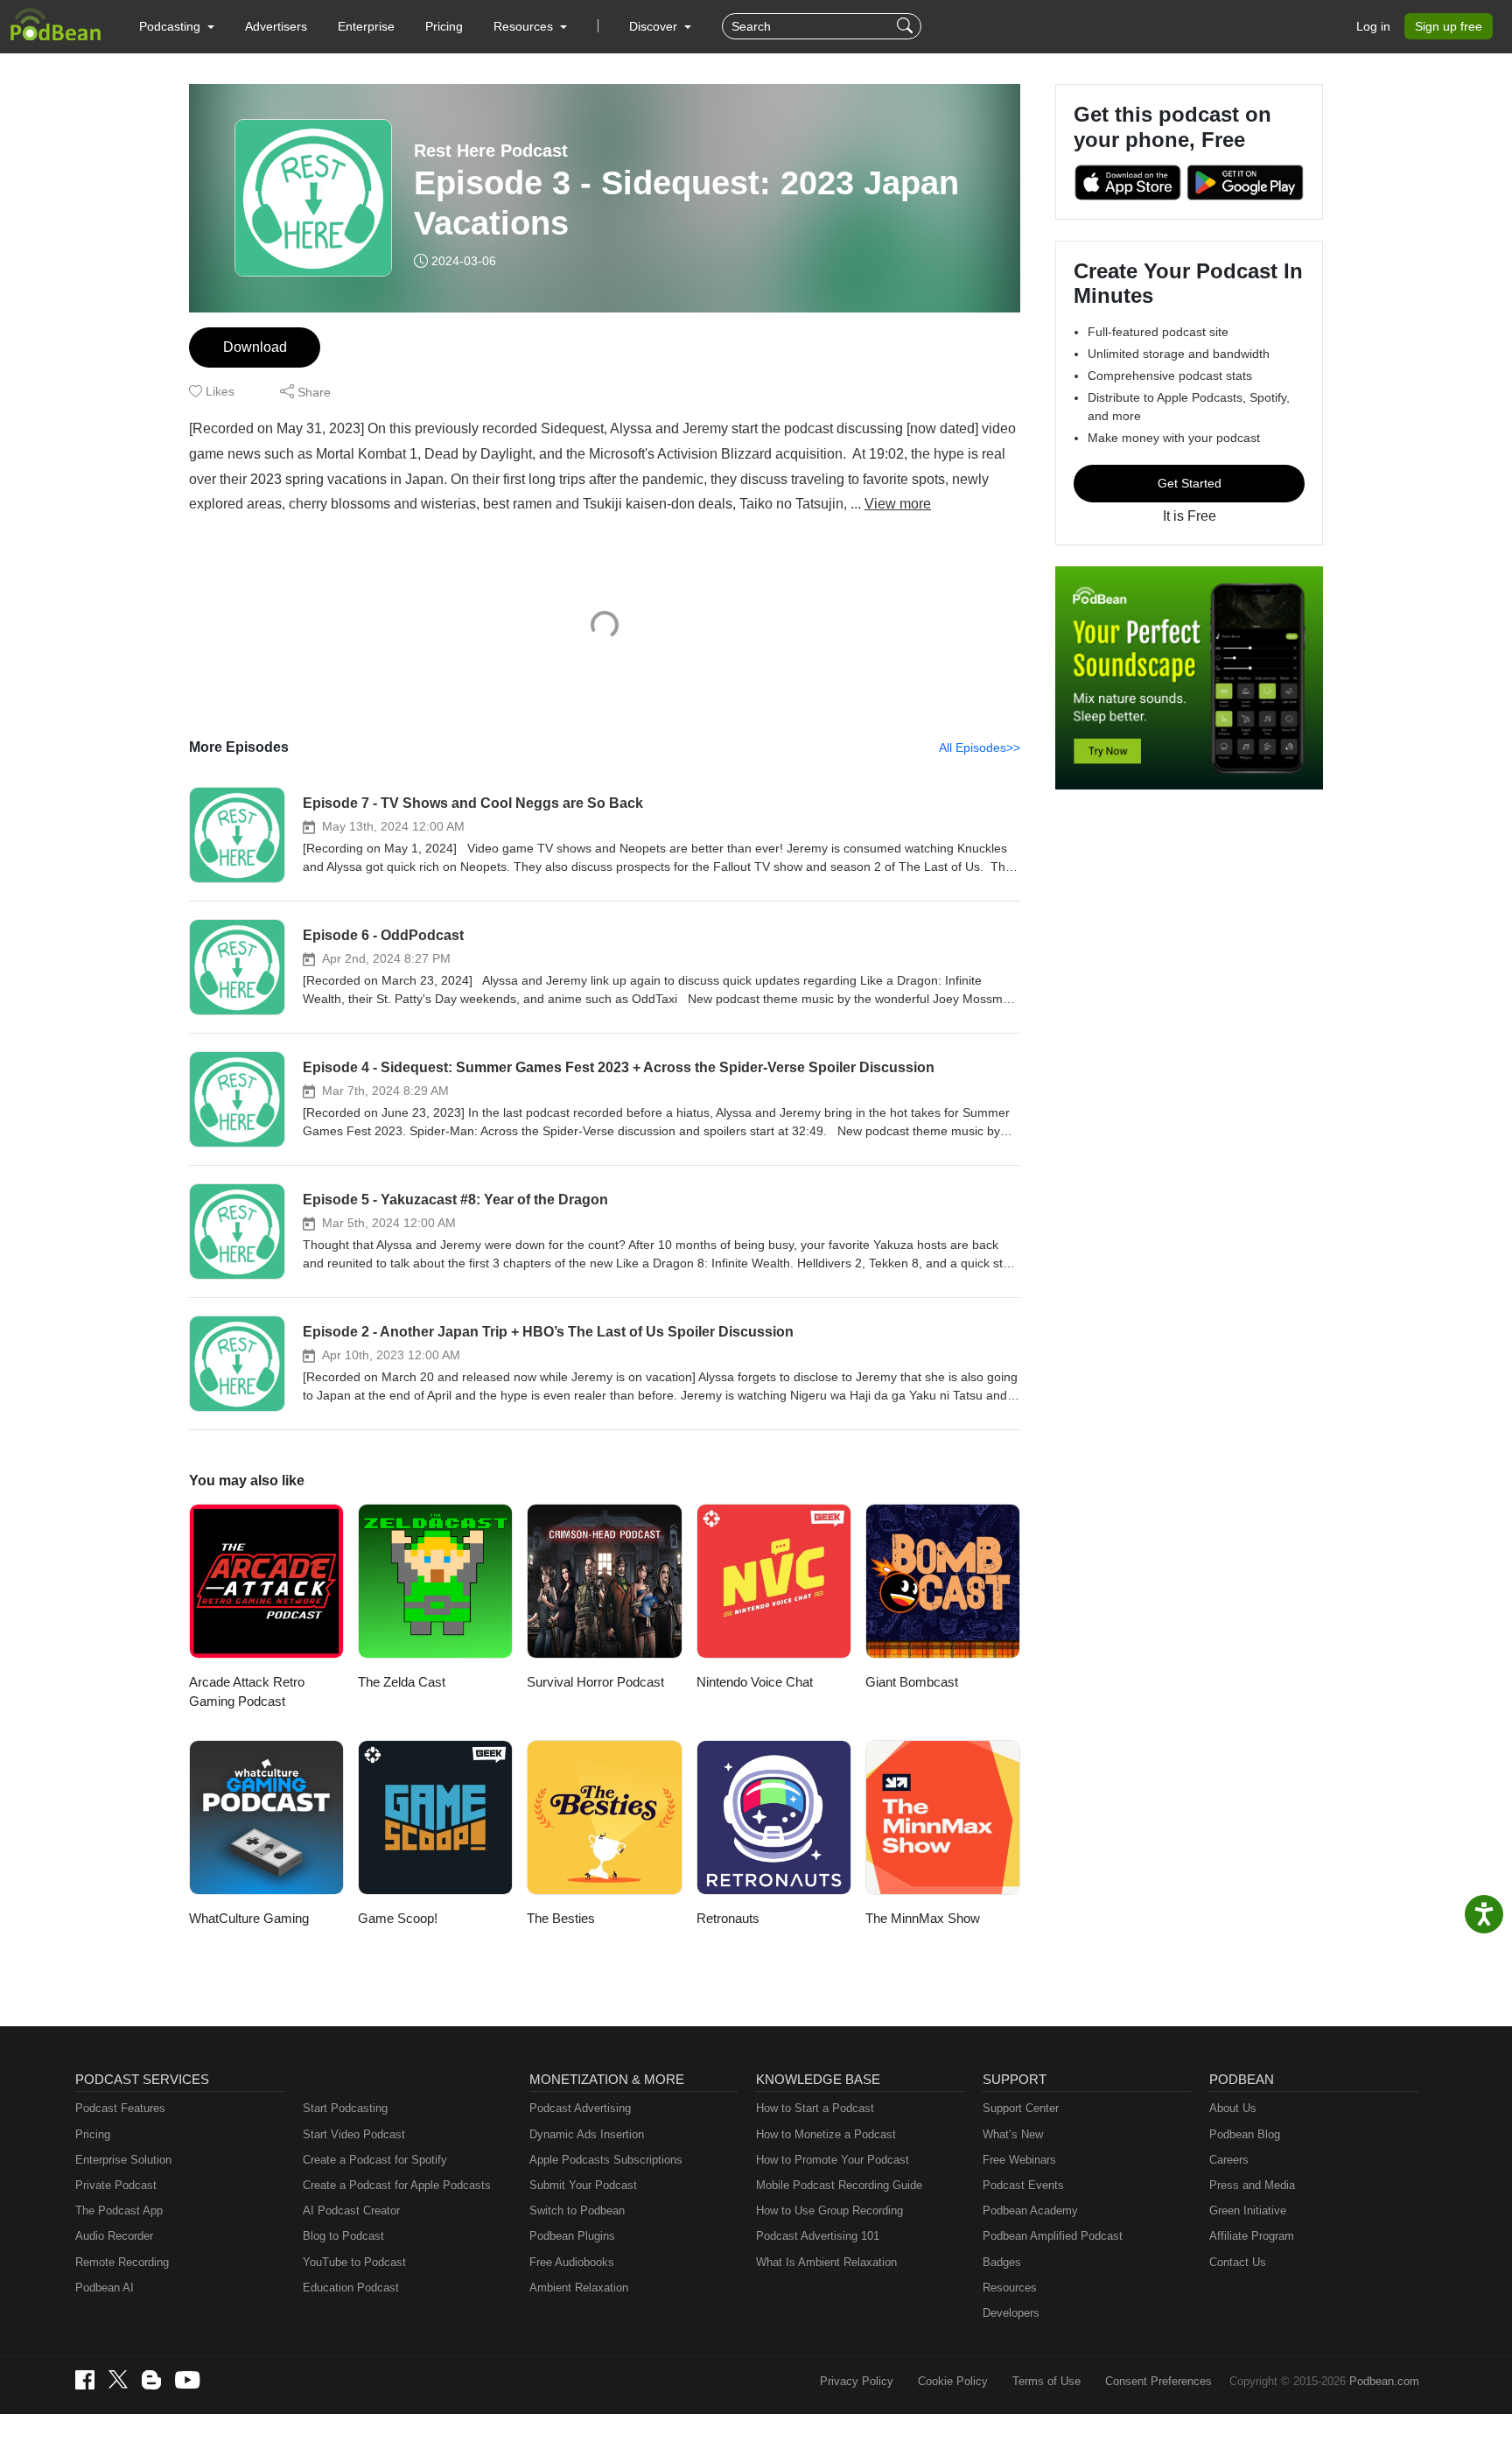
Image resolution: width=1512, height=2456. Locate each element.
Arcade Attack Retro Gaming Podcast (247, 1692)
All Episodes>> (980, 747)
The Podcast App (119, 2210)
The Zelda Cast (402, 1682)
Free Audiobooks (572, 2262)
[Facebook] (85, 2380)
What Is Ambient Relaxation (826, 2262)
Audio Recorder (114, 2236)
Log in (1373, 26)
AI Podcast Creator (351, 2210)
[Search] (907, 26)
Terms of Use (1046, 2381)
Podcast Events (1023, 2185)
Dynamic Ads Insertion (587, 2134)
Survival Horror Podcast (595, 1682)
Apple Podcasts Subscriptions (606, 2160)
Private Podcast (116, 2185)
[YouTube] (187, 2380)
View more (898, 504)
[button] (177, 26)
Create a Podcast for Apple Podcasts (397, 2185)
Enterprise (366, 26)
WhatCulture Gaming (249, 1918)
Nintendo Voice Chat (755, 1682)
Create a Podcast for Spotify (375, 2160)
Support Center (1021, 2108)
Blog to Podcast (343, 2236)
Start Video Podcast (354, 2134)
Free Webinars (1019, 2160)
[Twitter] (118, 2379)
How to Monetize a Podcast (826, 2134)
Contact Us (1238, 2262)
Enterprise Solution (123, 2160)
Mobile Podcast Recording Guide (839, 2185)
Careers (1229, 2160)
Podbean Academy (1030, 2210)
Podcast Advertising (580, 2108)
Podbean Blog (1245, 2134)
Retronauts (728, 1918)
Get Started (1190, 483)
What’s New (1013, 2134)
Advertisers (276, 26)
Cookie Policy (953, 2381)
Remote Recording (122, 2262)
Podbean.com (1384, 2381)
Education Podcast (351, 2288)
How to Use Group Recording (829, 2210)
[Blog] (151, 2380)
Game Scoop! (398, 1918)
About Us (1233, 2108)
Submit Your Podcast (583, 2185)
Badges (1002, 2262)
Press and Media (1252, 2185)
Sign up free (1449, 26)
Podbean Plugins (572, 2236)
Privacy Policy (857, 2381)
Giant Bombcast (912, 1682)
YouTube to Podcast (354, 2262)
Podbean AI (105, 2288)
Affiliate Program (1252, 2236)
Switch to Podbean (577, 2210)
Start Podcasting (345, 2108)
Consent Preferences (1158, 2381)
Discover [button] (655, 26)
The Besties (561, 1918)
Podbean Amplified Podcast (1053, 2236)
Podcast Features (120, 2108)
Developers (1011, 2313)
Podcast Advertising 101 (818, 2236)
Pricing (444, 26)
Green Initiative (1248, 2210)
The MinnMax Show (923, 1918)
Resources (1010, 2288)
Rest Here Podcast (491, 151)
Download (255, 347)
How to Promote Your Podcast (833, 2160)
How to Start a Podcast (815, 2108)
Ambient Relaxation (579, 2288)
